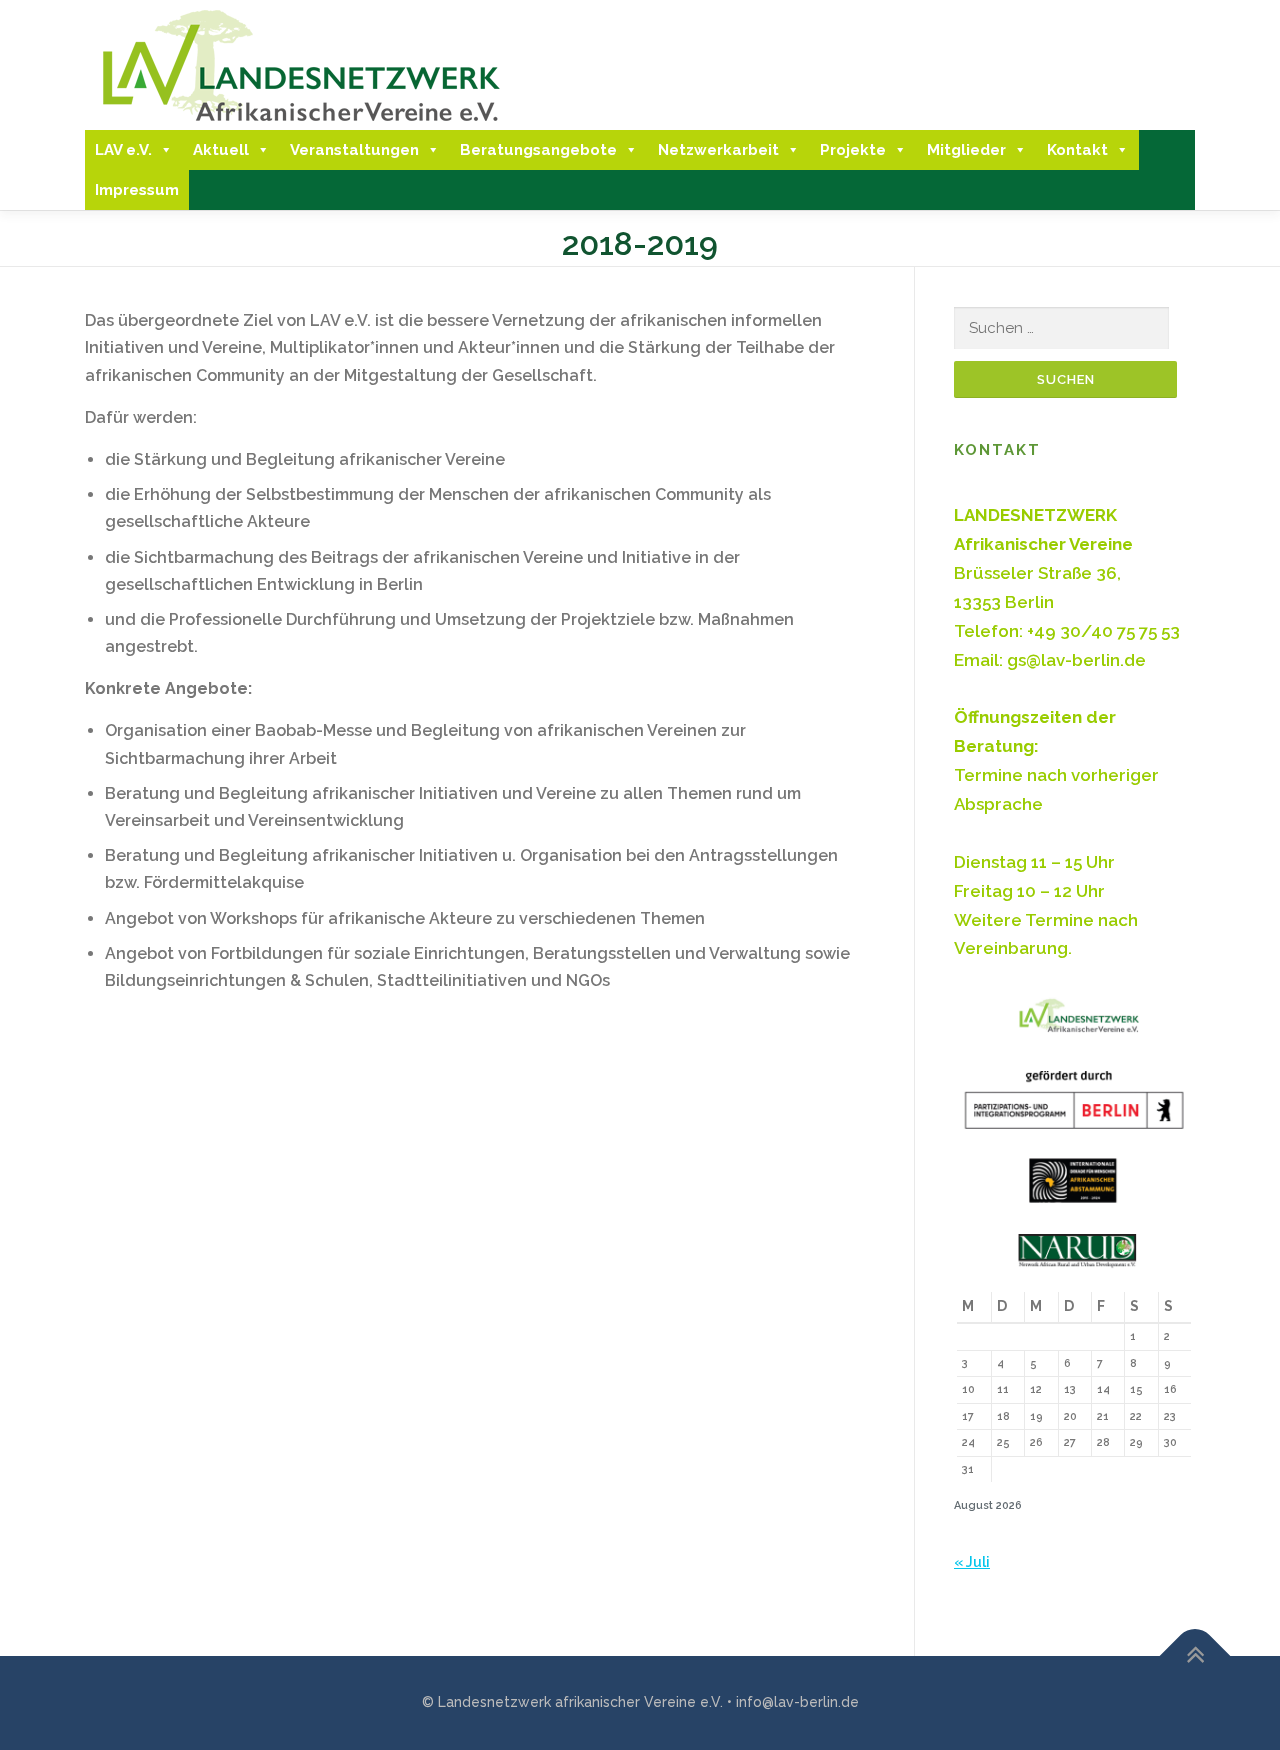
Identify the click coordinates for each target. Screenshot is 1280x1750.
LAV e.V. (123, 150)
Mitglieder (966, 150)
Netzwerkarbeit (718, 150)
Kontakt (1077, 150)
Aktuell (221, 150)
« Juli (972, 1562)
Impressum (137, 190)
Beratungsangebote (538, 150)
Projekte (853, 150)
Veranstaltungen (354, 150)
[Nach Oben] (1195, 1656)
